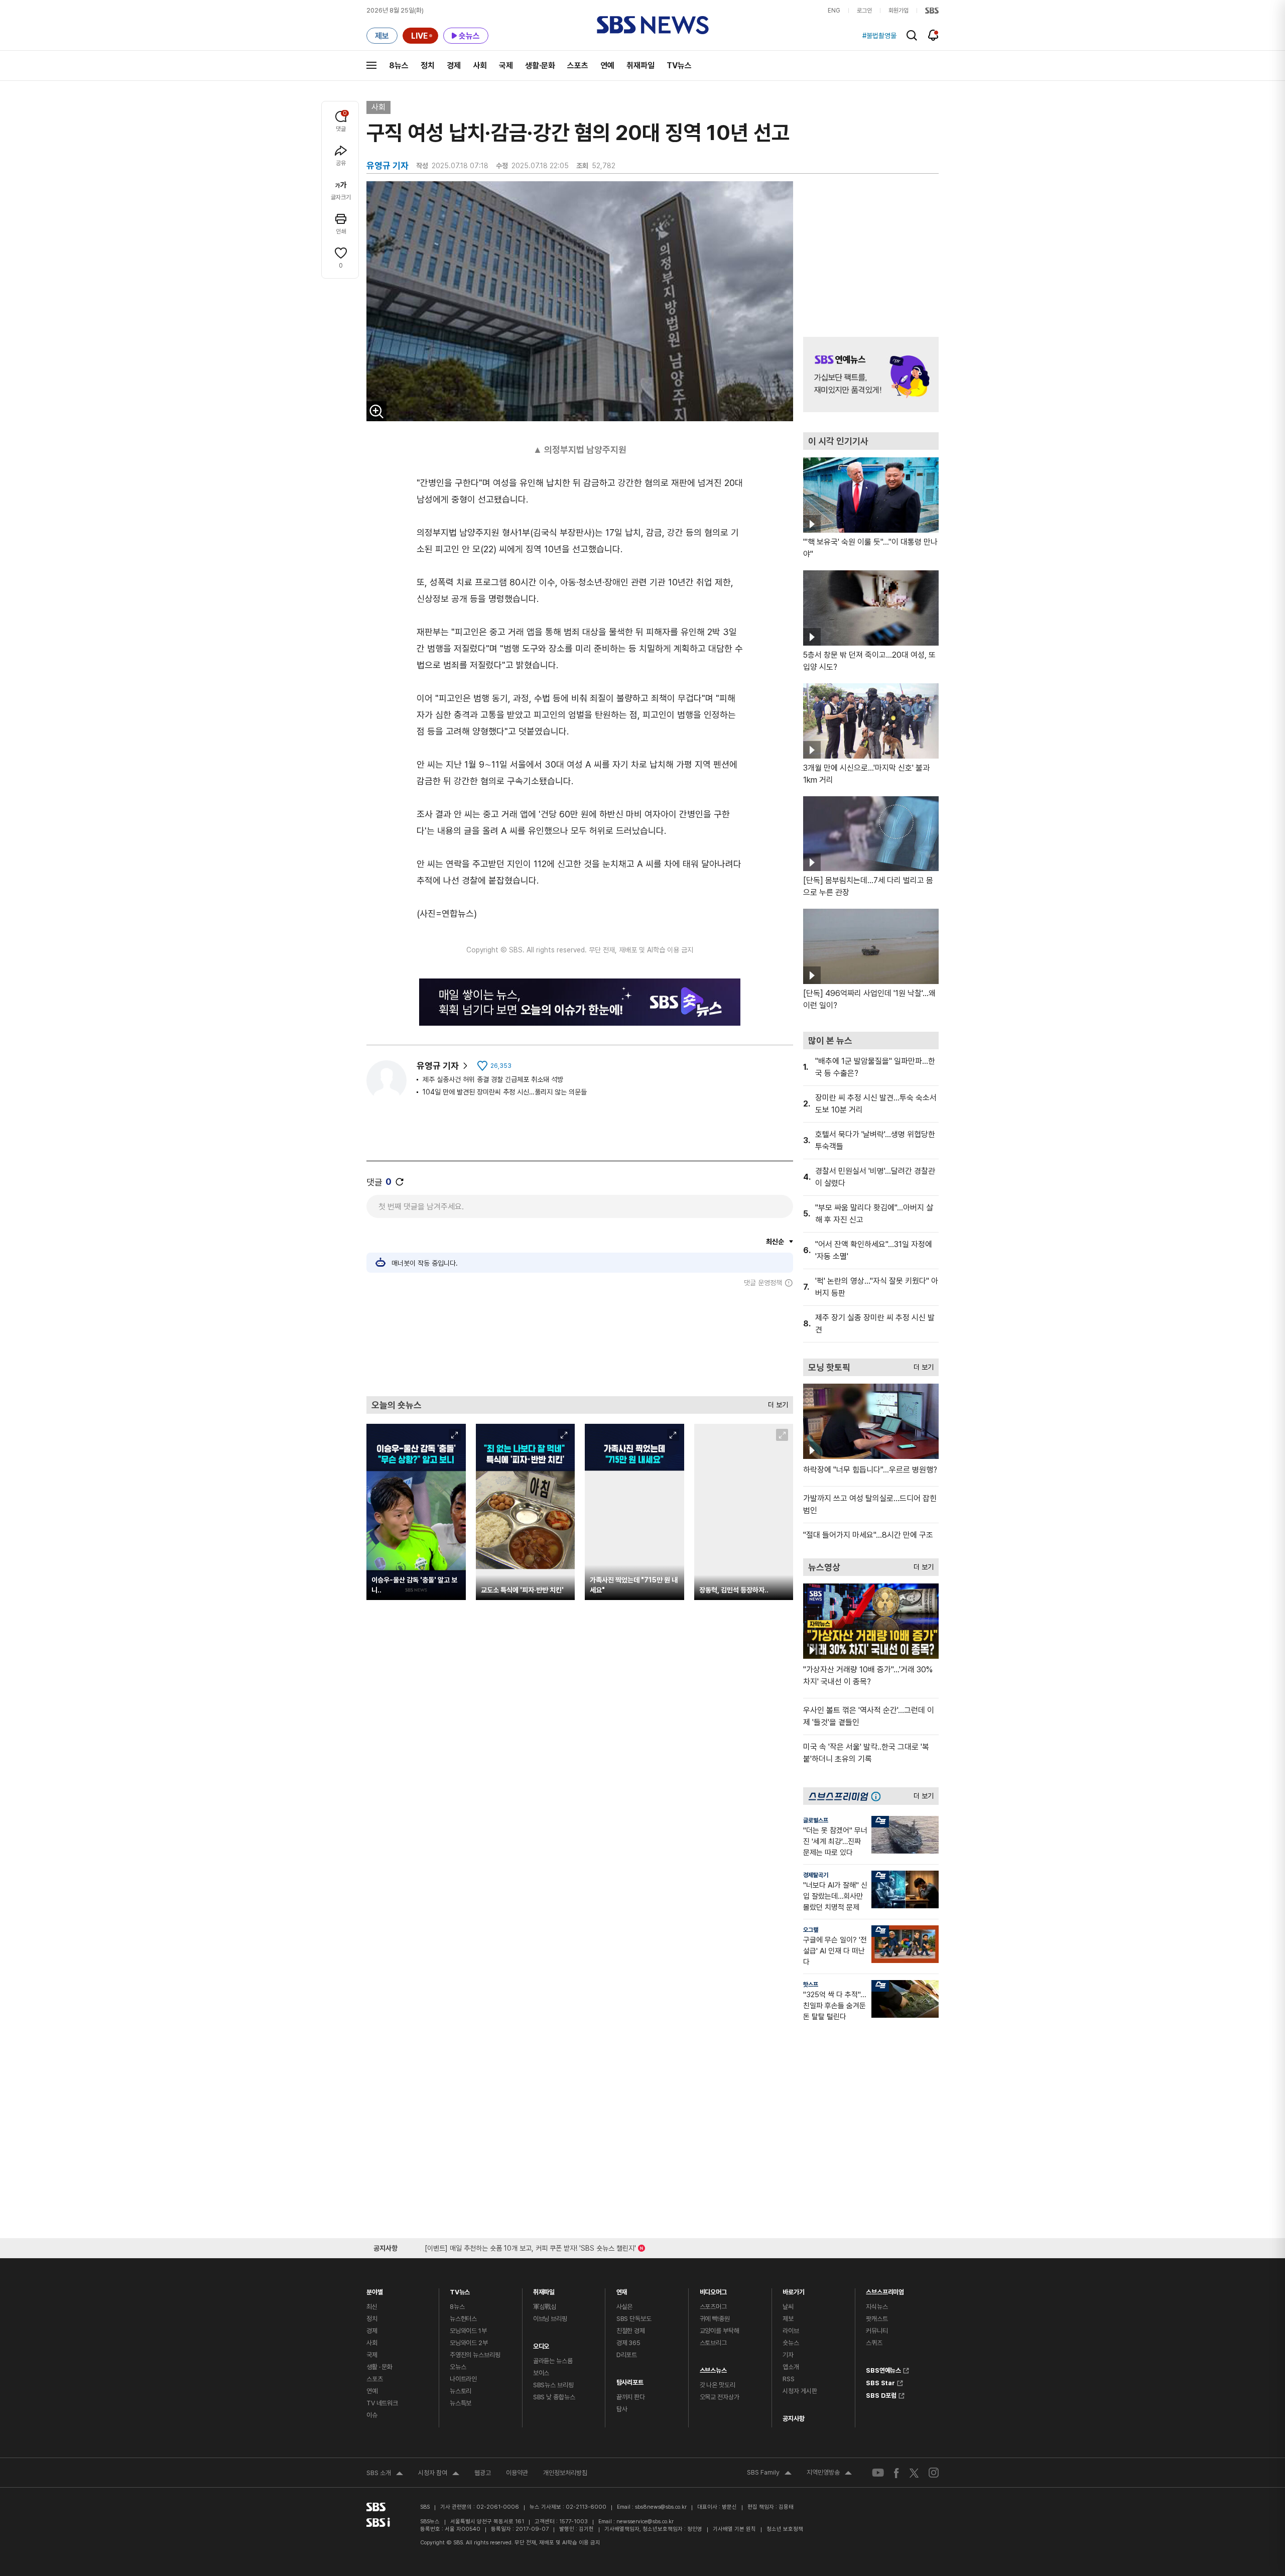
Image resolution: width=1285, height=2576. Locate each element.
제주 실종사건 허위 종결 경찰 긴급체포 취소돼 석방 (493, 1079)
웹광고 (483, 2473)
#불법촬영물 (879, 36)
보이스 (541, 2373)
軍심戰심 (545, 2307)
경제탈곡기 (816, 1875)
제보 (788, 2319)
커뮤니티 (877, 2331)
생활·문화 (540, 66)
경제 (454, 66)
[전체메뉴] (371, 65)
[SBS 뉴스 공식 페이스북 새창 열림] (897, 2473)
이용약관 (517, 2473)
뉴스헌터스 (463, 2319)
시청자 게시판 (800, 2391)
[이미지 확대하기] (376, 411)
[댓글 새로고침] (400, 1182)
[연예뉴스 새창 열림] (871, 375)
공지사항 (793, 2419)
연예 (607, 66)
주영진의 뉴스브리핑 (475, 2355)
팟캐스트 (877, 2319)
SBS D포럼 (881, 2394)
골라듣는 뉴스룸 (553, 2361)
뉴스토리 (461, 2391)
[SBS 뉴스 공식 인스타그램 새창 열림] (934, 2473)
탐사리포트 (630, 2380)
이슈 (372, 2415)
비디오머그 (713, 2290)
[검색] (912, 35)
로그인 (864, 11)
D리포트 (627, 2355)
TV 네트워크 (382, 2403)
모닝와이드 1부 (468, 2331)
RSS (789, 2379)
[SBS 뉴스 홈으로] (653, 25)
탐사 (622, 2409)
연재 (622, 2290)
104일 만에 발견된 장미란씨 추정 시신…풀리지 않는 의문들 (505, 1092)
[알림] (933, 35)
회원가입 (898, 11)
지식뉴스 (877, 2307)
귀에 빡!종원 (715, 2319)
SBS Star (880, 2382)
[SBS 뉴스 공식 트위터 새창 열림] (914, 2472)
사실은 (625, 2307)
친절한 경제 (631, 2331)
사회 (480, 66)
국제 (506, 66)
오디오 (541, 2344)
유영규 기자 (438, 1066)
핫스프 (811, 1985)
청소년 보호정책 (785, 2529)
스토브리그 (713, 2343)
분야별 (375, 2290)
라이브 (791, 2331)
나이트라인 (463, 2379)
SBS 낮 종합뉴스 (554, 2397)
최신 (372, 2307)
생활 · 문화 (379, 2367)
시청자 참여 (439, 2474)
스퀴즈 (874, 2343)
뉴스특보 (461, 2403)
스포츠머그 (713, 2307)
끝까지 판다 (631, 2397)
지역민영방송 (829, 2474)
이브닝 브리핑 (550, 2319)
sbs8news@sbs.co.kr (661, 2507)
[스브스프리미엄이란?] (878, 1796)
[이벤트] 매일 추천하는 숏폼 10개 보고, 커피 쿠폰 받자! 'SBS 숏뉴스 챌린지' (530, 2246)
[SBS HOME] (932, 11)
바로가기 (793, 2290)
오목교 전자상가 (720, 2397)
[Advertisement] (580, 1341)
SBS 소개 (385, 2474)
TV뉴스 (679, 66)
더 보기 (776, 1402)
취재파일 (640, 66)
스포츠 (578, 66)
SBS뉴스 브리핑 (553, 2385)
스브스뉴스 (713, 2368)
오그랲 (811, 1930)
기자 (788, 2355)
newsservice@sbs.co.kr (645, 2522)
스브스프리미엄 (885, 2290)
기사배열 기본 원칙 (734, 2529)
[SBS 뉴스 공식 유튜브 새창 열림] (878, 2473)
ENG (834, 11)
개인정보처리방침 (565, 2473)
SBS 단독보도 (634, 2319)
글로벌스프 (816, 1820)
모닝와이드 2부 (469, 2343)
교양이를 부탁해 (720, 2331)
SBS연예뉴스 (883, 2369)
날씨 (788, 2307)
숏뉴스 (791, 2343)
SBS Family (769, 2474)
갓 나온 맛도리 (718, 2385)
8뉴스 (399, 66)
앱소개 (791, 2367)
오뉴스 (458, 2367)
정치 (428, 66)
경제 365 (628, 2343)
